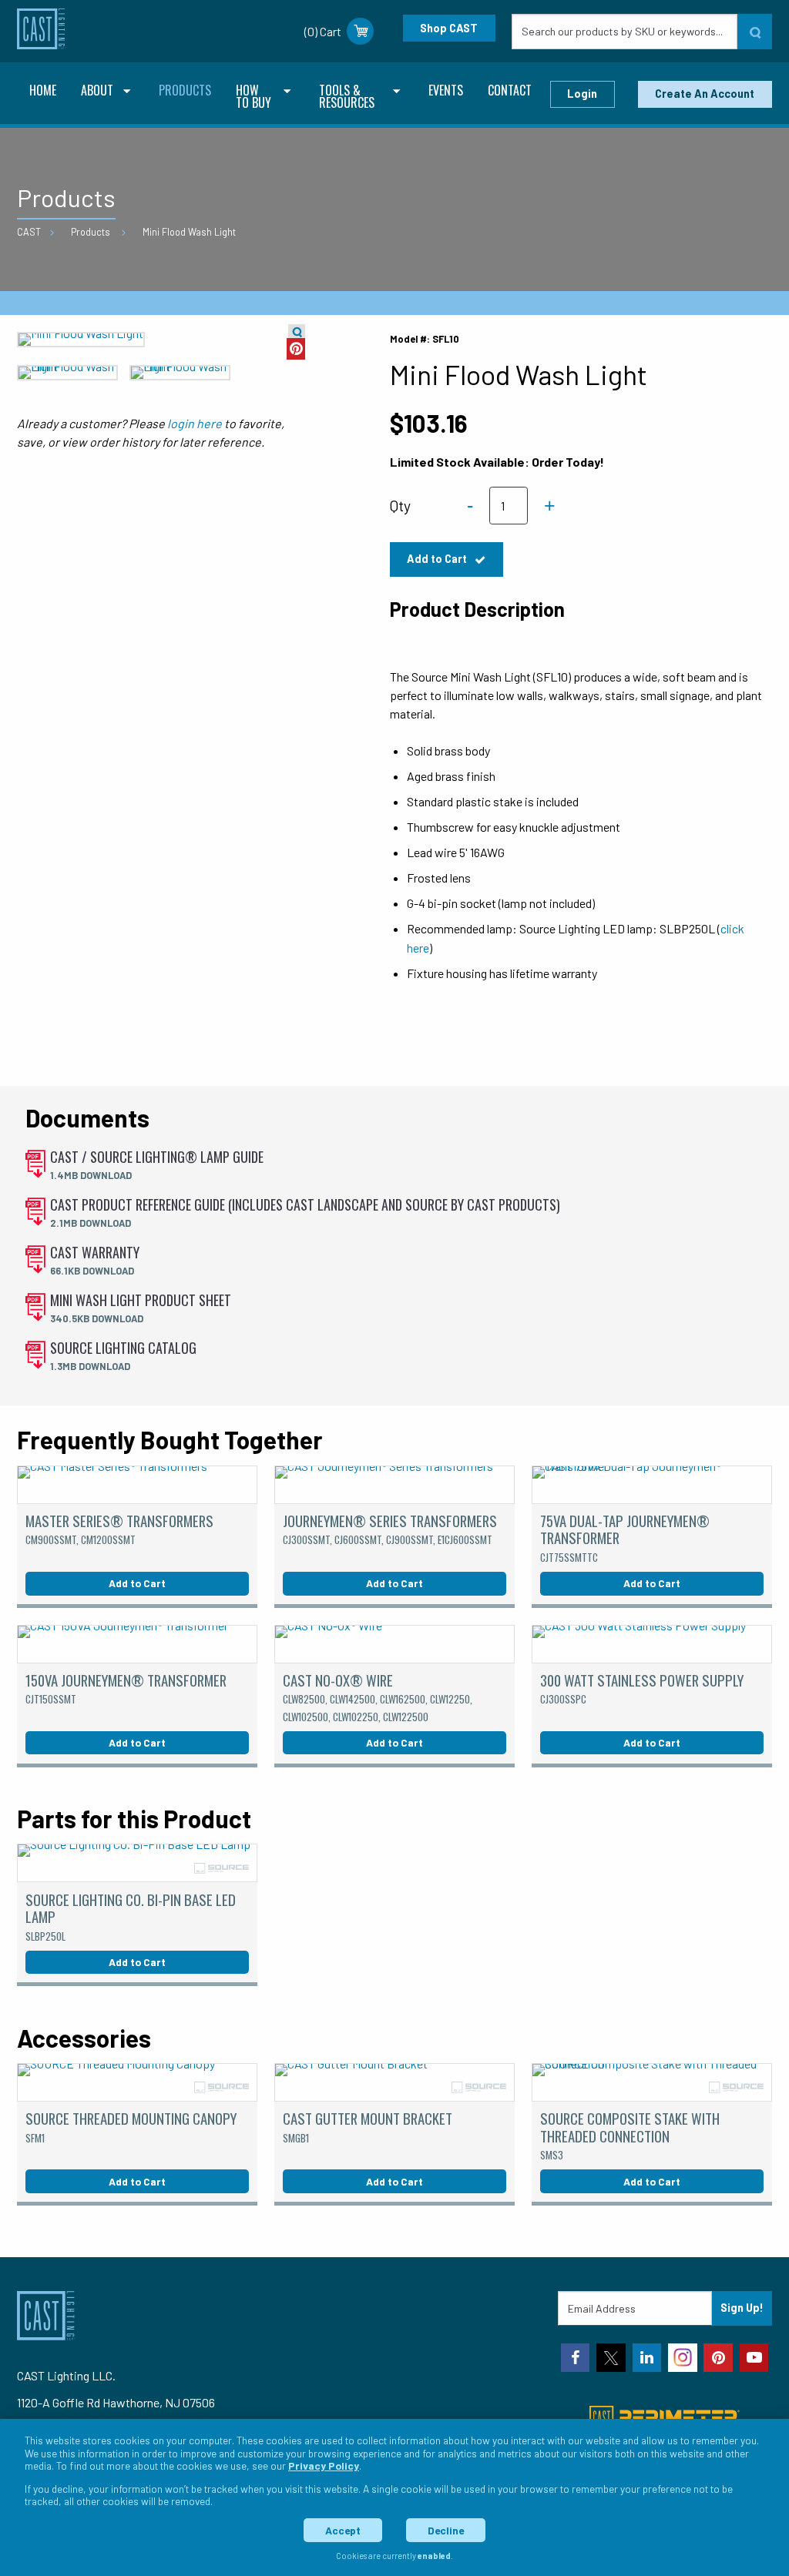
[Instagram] (683, 2358)
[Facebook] (576, 2358)
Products (91, 232)
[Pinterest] (718, 2358)
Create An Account (705, 94)
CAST (29, 232)
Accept (343, 2530)
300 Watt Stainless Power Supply (642, 1688)
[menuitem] (43, 92)
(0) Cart (323, 31)
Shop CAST (449, 28)
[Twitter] (611, 2358)
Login (582, 94)
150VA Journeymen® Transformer (126, 1688)
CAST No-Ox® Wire (378, 1697)
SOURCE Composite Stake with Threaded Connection (630, 2135)
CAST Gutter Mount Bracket (368, 2126)
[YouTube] (754, 2358)
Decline (446, 2530)
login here (195, 423)
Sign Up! (742, 2308)
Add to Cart (438, 559)
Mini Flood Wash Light (189, 232)
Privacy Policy (324, 2465)
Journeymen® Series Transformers (390, 1529)
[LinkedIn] (647, 2358)
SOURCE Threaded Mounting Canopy (131, 2126)
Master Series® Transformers (119, 1529)
